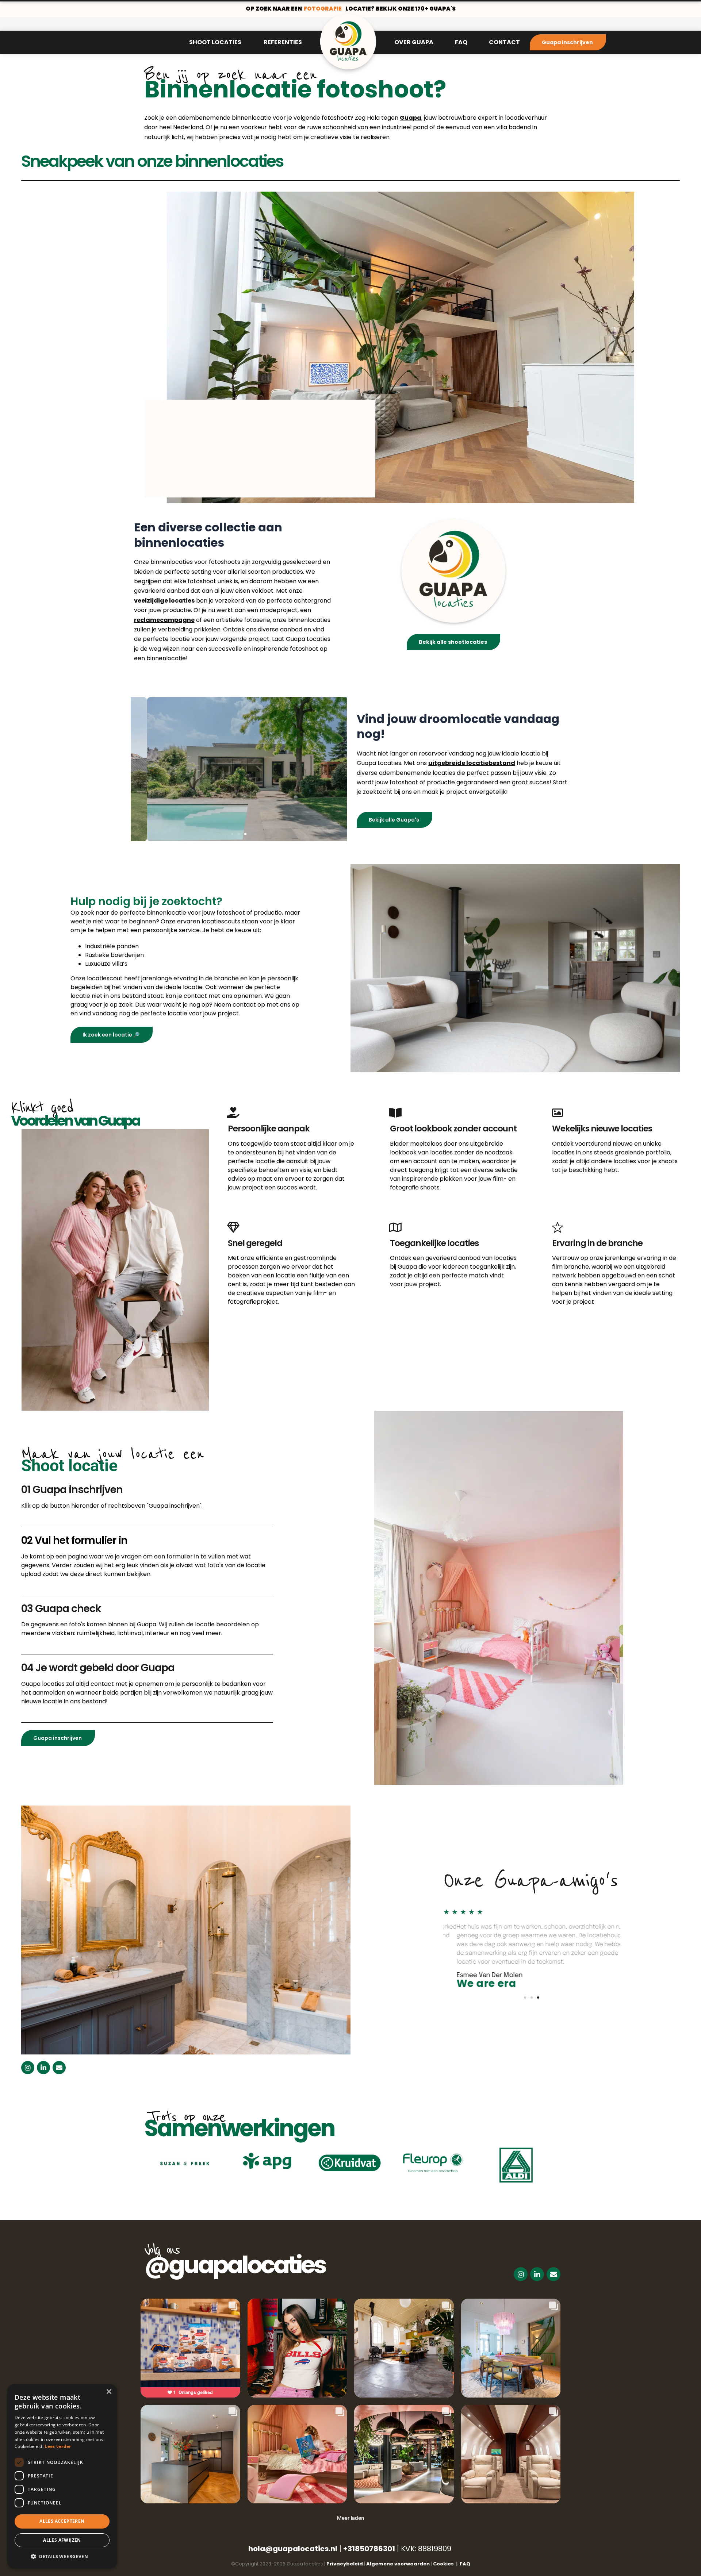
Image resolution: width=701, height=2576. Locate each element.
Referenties (283, 42)
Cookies (445, 2564)
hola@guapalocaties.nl (293, 2549)
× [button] (109, 2392)
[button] (344, 495)
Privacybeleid (345, 2564)
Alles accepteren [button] (62, 2521)
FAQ (461, 42)
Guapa (411, 118)
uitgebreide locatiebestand (472, 763)
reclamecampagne (164, 620)
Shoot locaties (215, 42)
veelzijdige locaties (164, 601)
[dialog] (62, 2476)
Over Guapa (414, 42)
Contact (504, 42)
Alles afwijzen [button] (62, 2540)
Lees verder (58, 2446)
